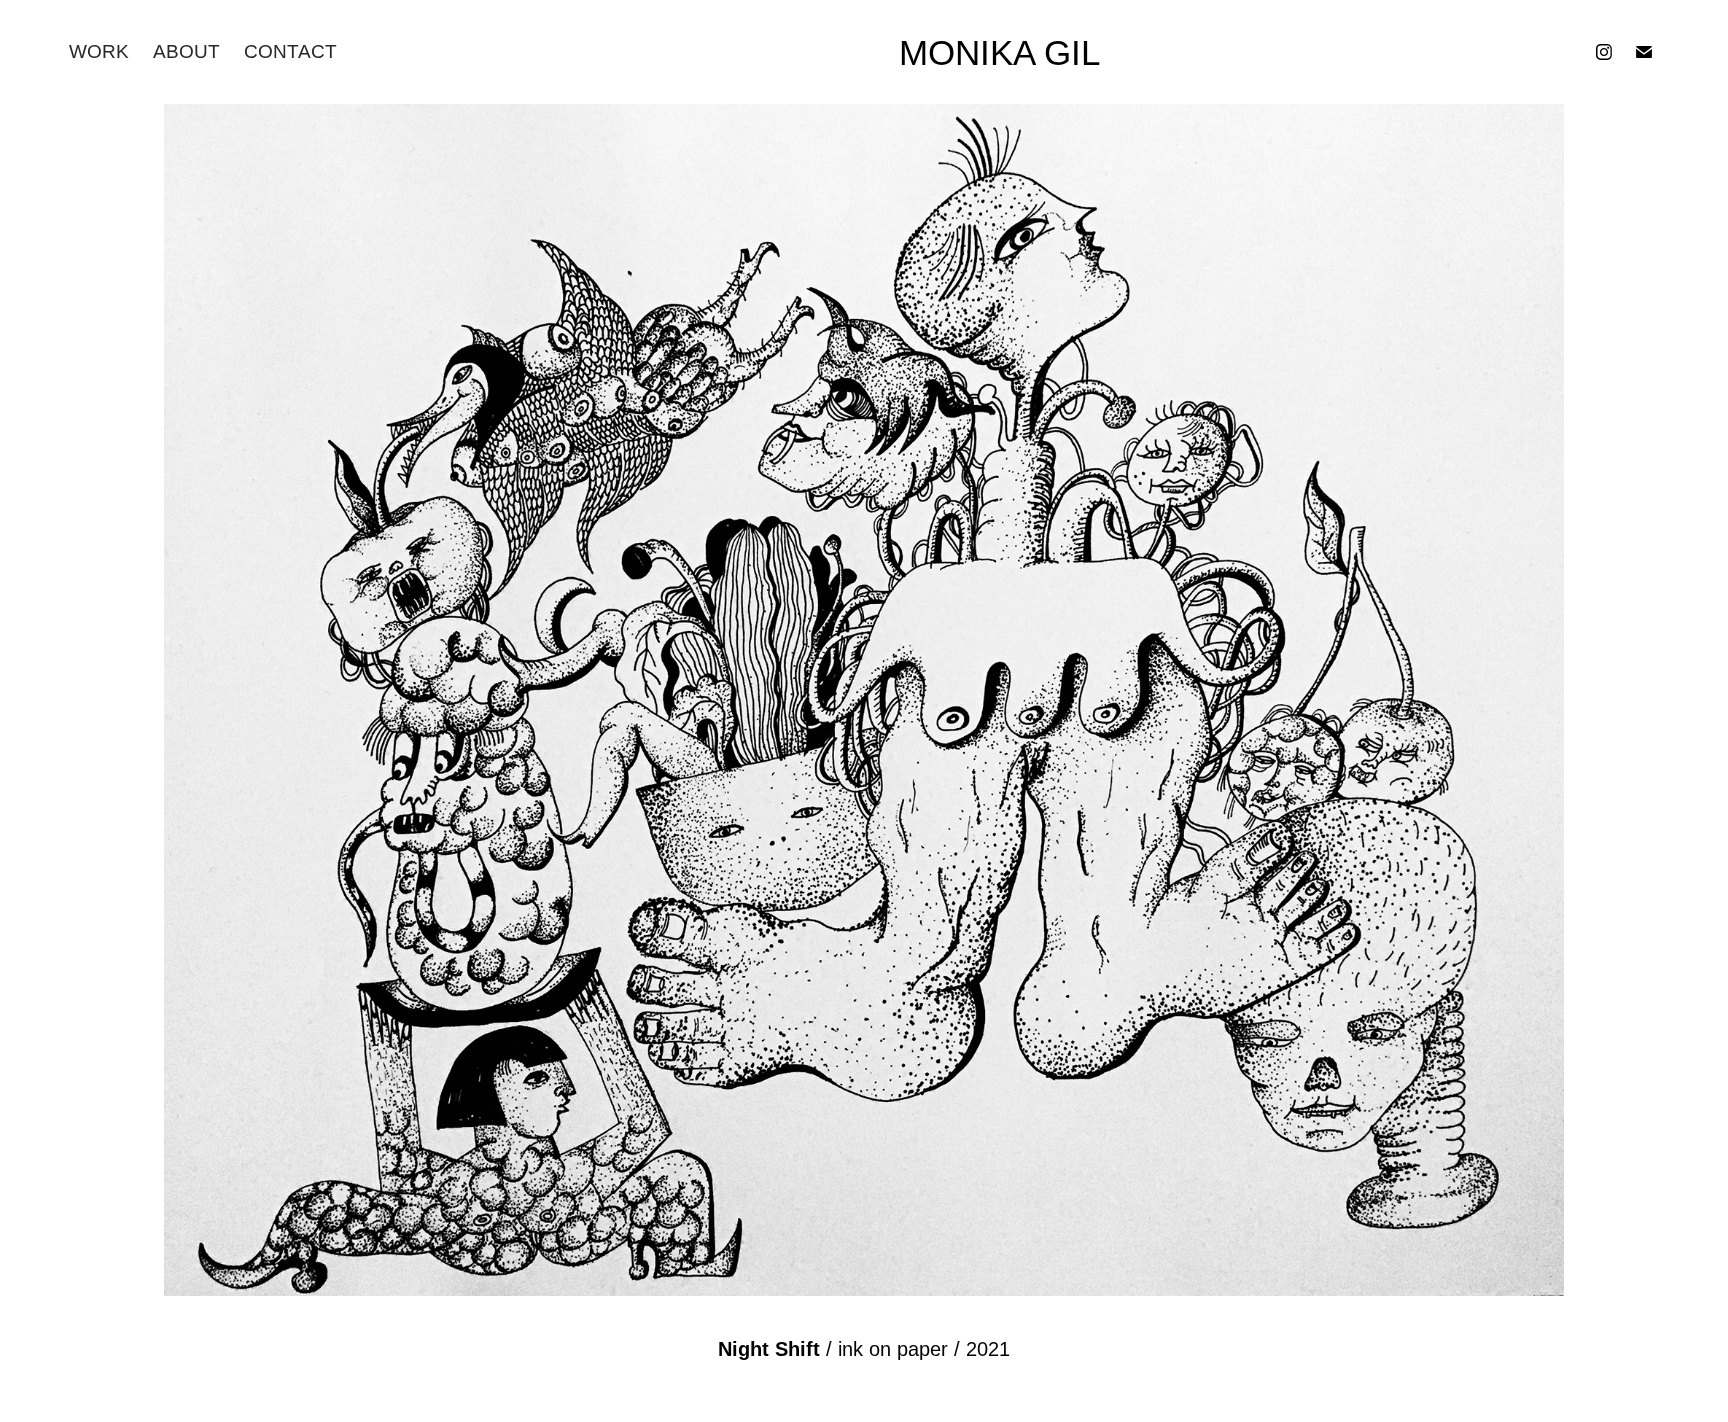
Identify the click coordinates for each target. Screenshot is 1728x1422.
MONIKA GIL (999, 52)
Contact (290, 51)
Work (99, 51)
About (186, 51)
